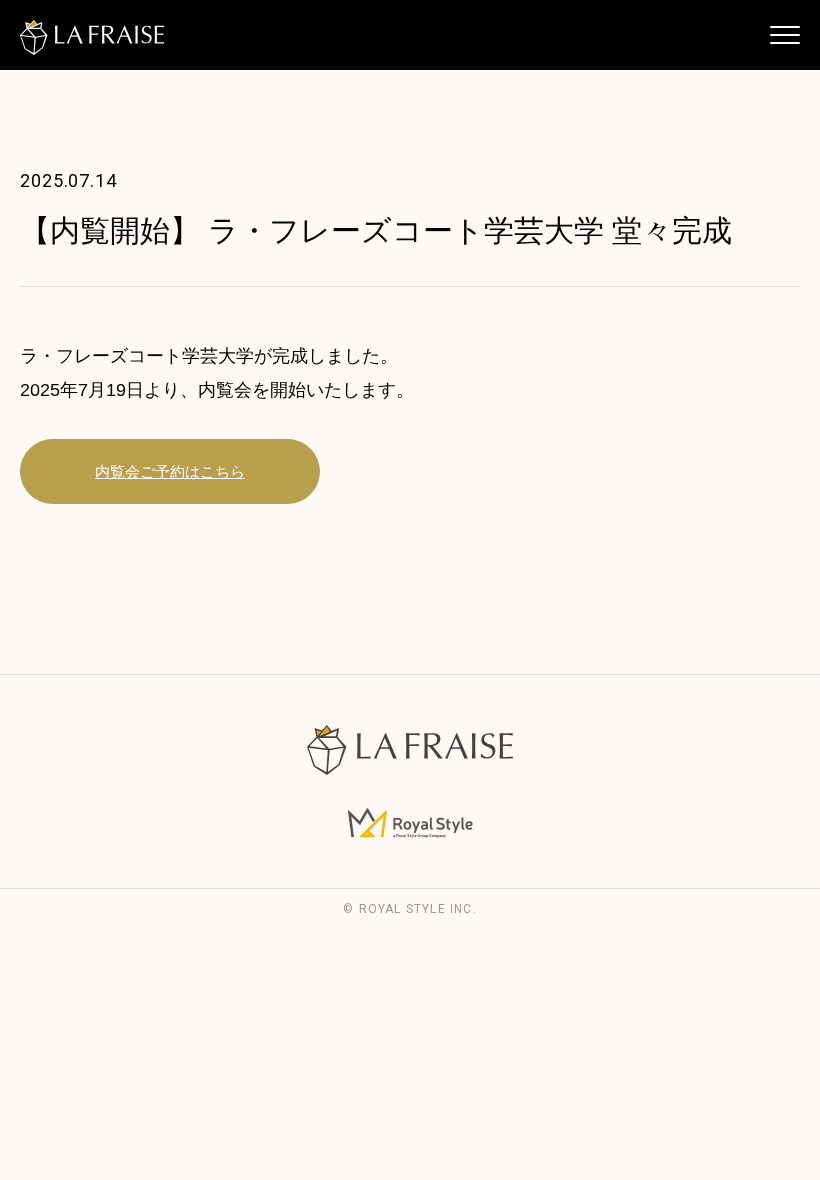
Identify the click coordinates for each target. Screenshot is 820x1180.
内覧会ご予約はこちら (170, 471)
